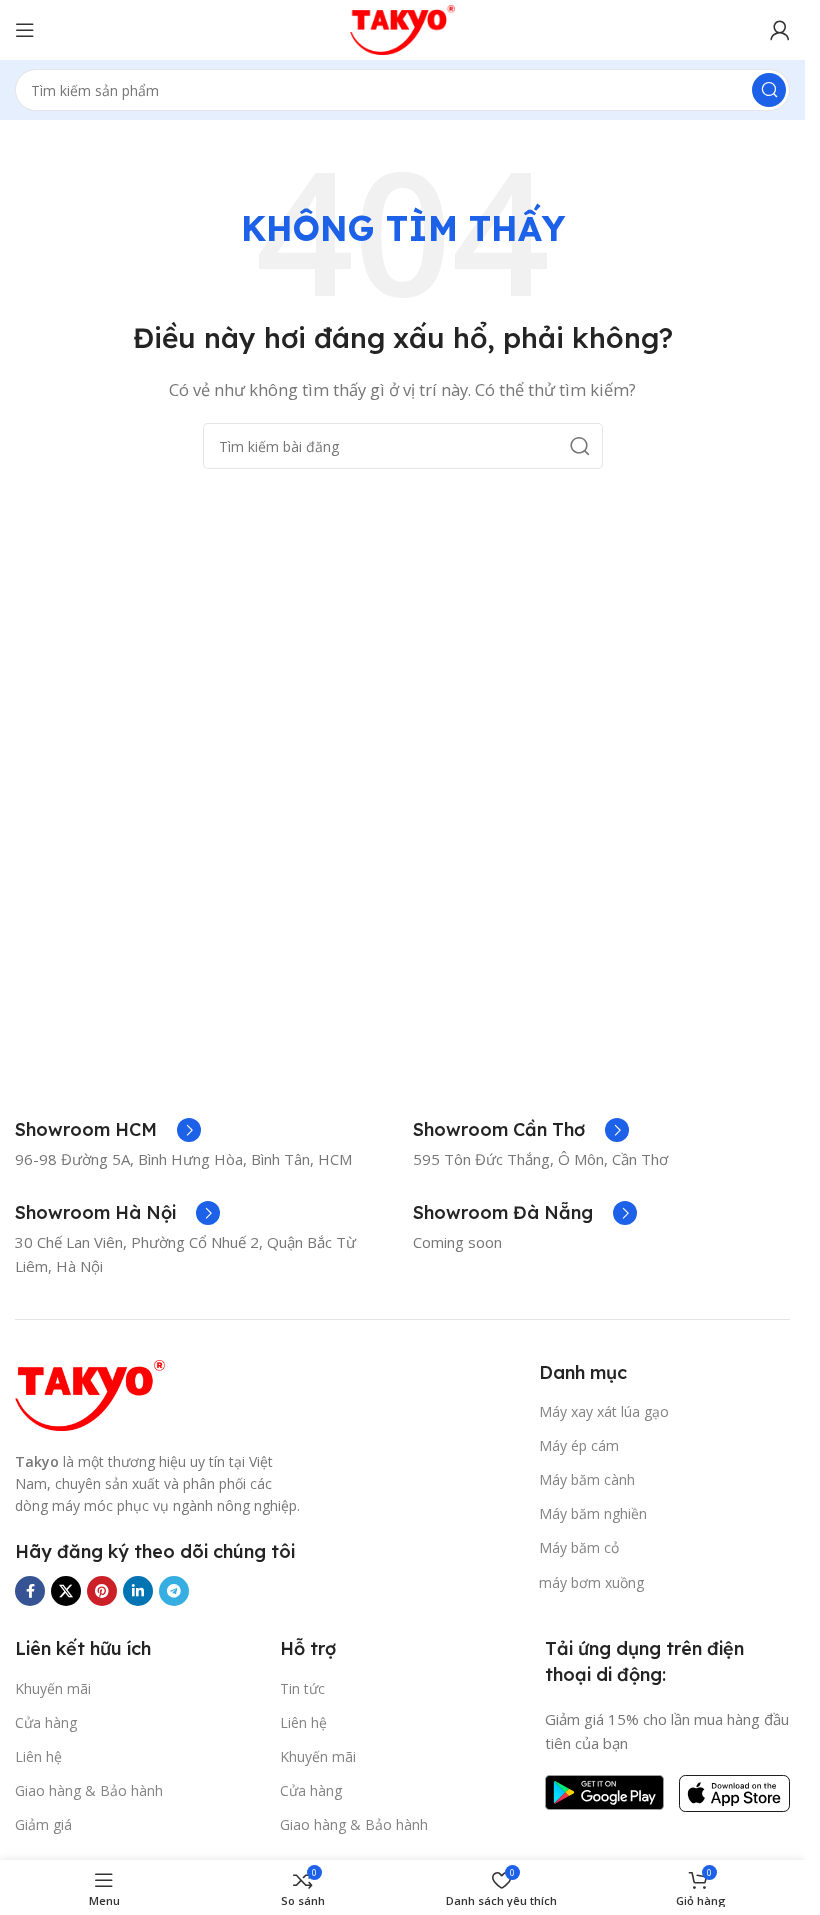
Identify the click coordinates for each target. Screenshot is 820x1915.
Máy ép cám (579, 1445)
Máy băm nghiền (593, 1513)
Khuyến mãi (53, 1688)
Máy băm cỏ (579, 1547)
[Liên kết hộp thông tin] (108, 1130)
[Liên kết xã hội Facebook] (30, 1591)
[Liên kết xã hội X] (66, 1591)
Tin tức (302, 1688)
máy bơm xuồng (591, 1582)
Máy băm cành (587, 1479)
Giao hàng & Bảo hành (89, 1790)
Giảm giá (43, 1824)
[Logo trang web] (403, 28)
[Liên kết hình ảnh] (90, 1393)
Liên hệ (38, 1756)
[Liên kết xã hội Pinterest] (102, 1591)
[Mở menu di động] (25, 30)
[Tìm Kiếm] (769, 90)
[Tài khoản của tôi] (780, 30)
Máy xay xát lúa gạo (604, 1411)
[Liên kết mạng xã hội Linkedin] (138, 1591)
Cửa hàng (46, 1722)
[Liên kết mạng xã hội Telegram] (174, 1591)
